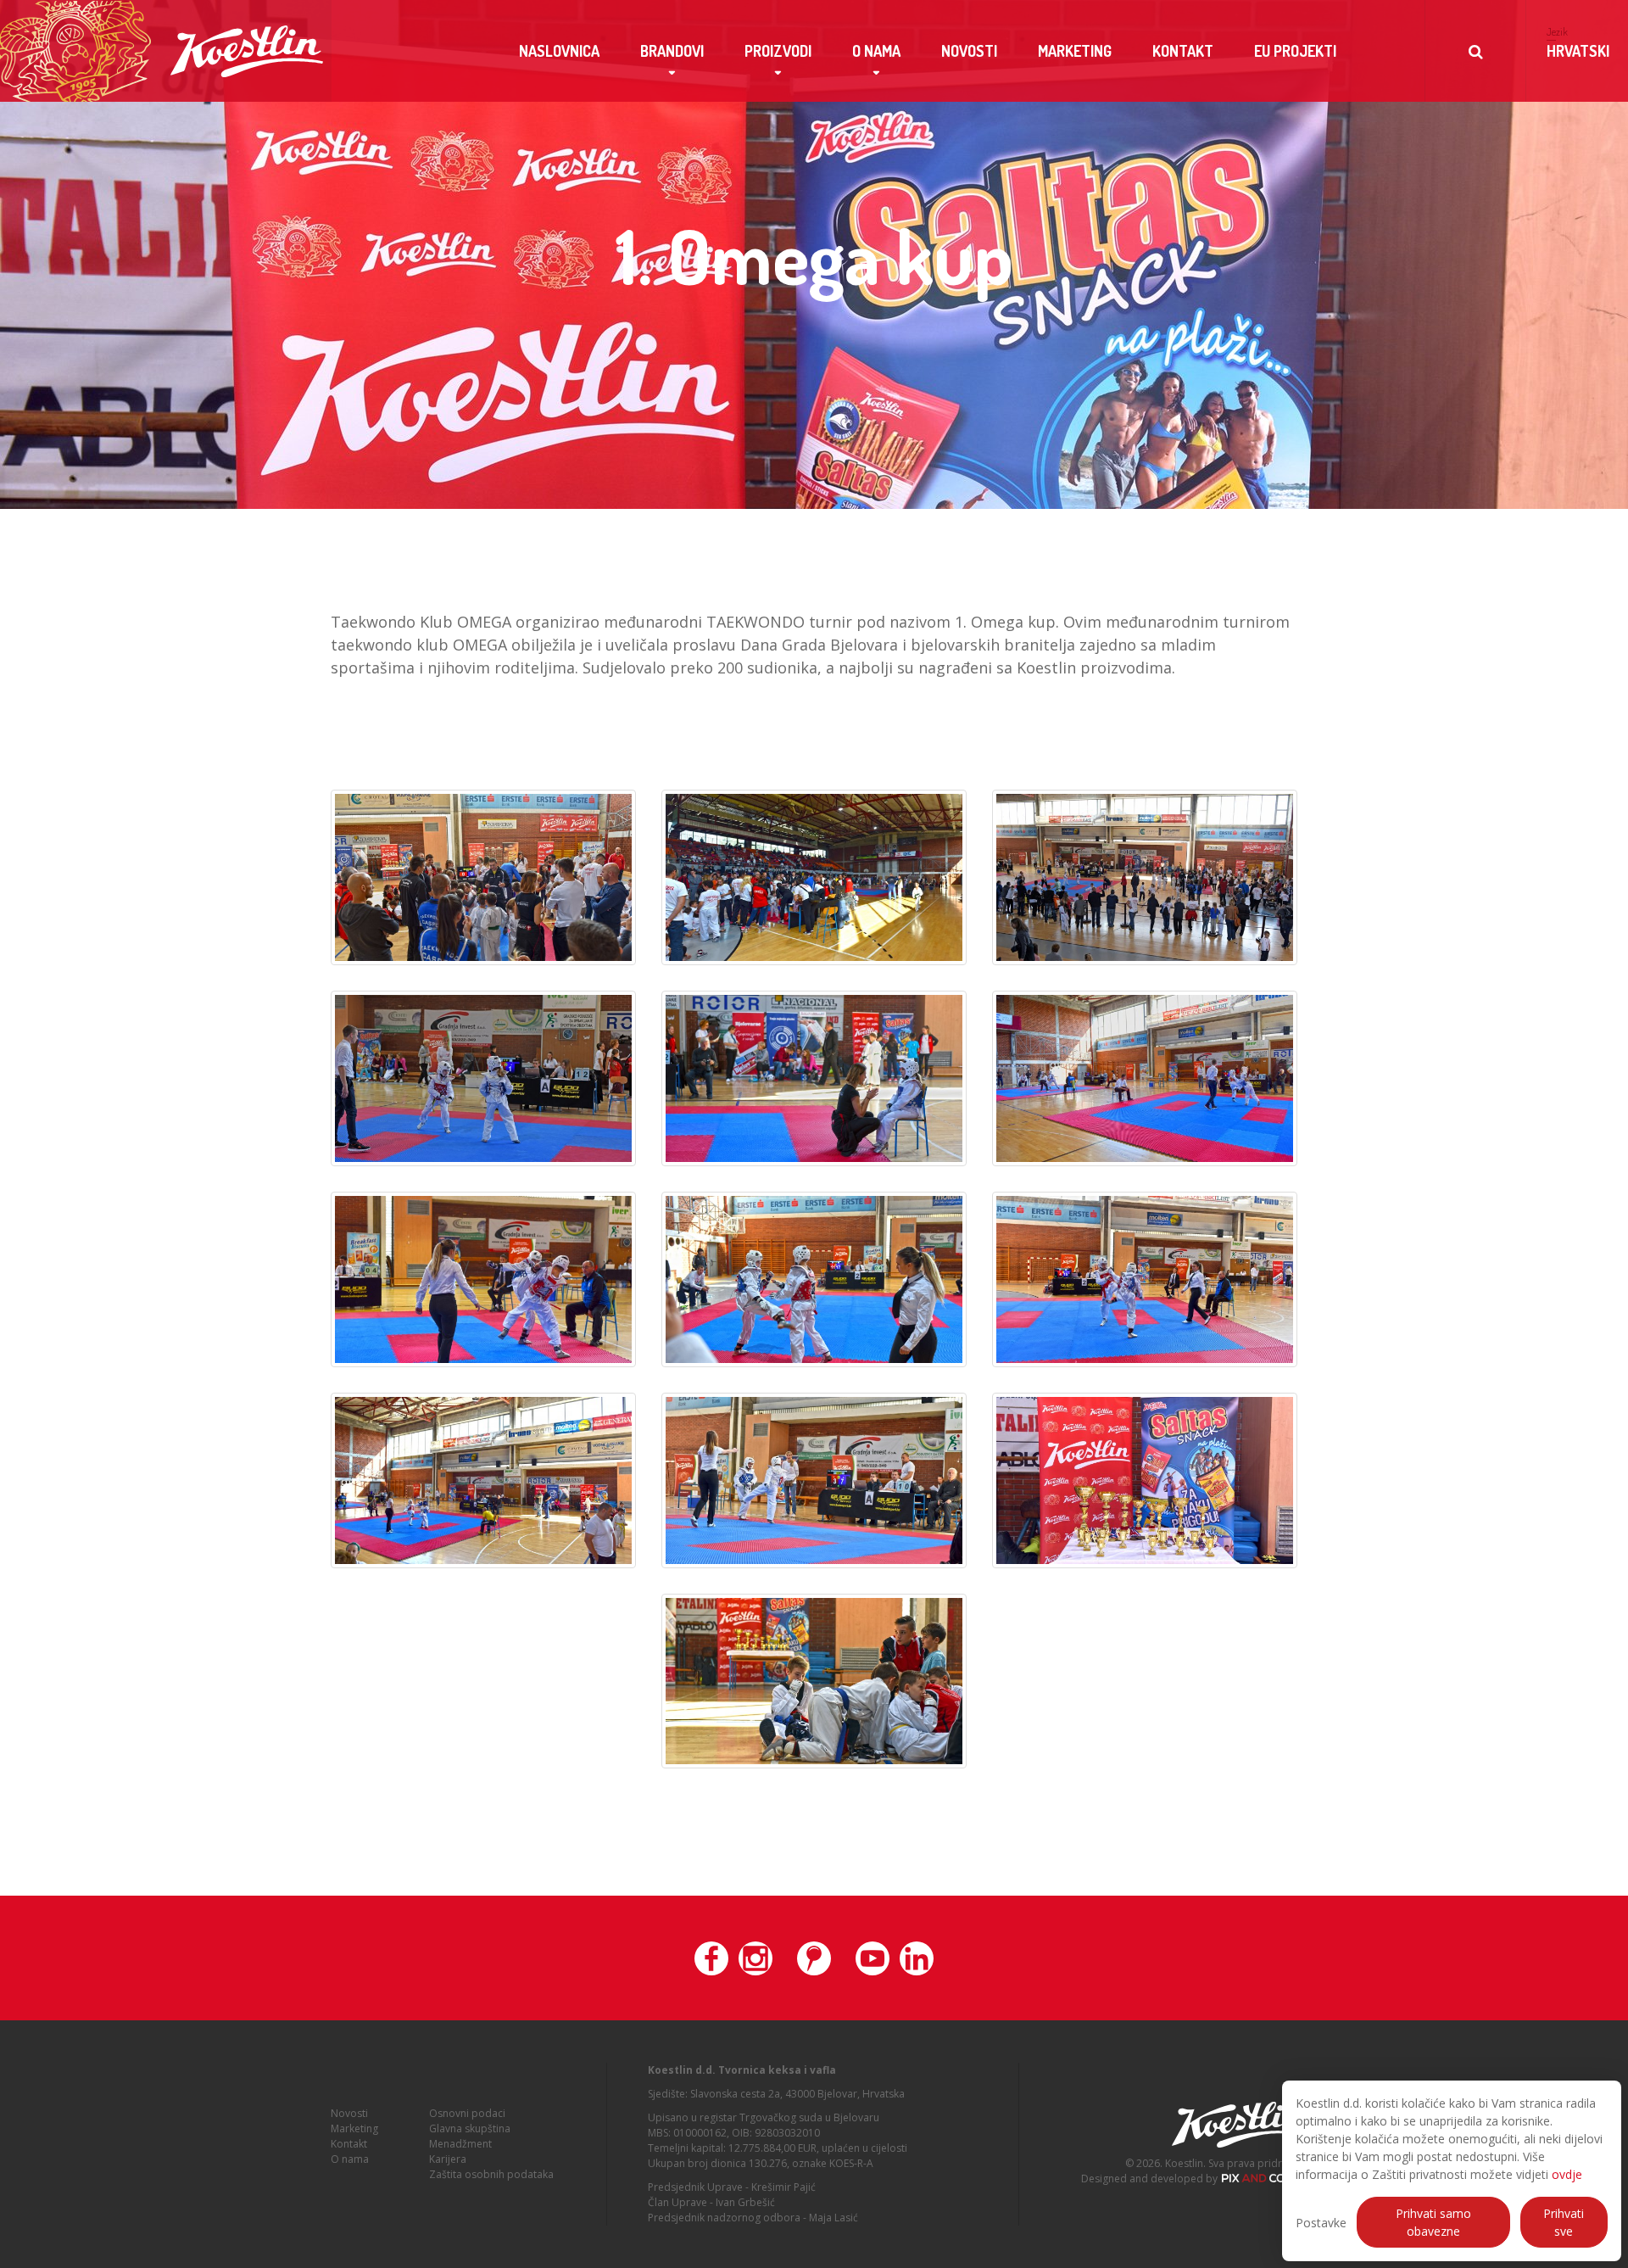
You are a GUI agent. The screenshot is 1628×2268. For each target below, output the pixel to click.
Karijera (448, 2159)
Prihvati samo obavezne (1433, 2222)
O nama (876, 51)
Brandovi (672, 51)
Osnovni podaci (467, 2113)
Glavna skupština (470, 2128)
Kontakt (1183, 51)
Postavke (1321, 2223)
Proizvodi (778, 51)
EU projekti (1295, 51)
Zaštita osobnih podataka (491, 2174)
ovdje (1567, 2174)
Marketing (1075, 51)
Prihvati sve (1564, 2222)
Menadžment (460, 2144)
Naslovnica (559, 51)
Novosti (969, 51)
